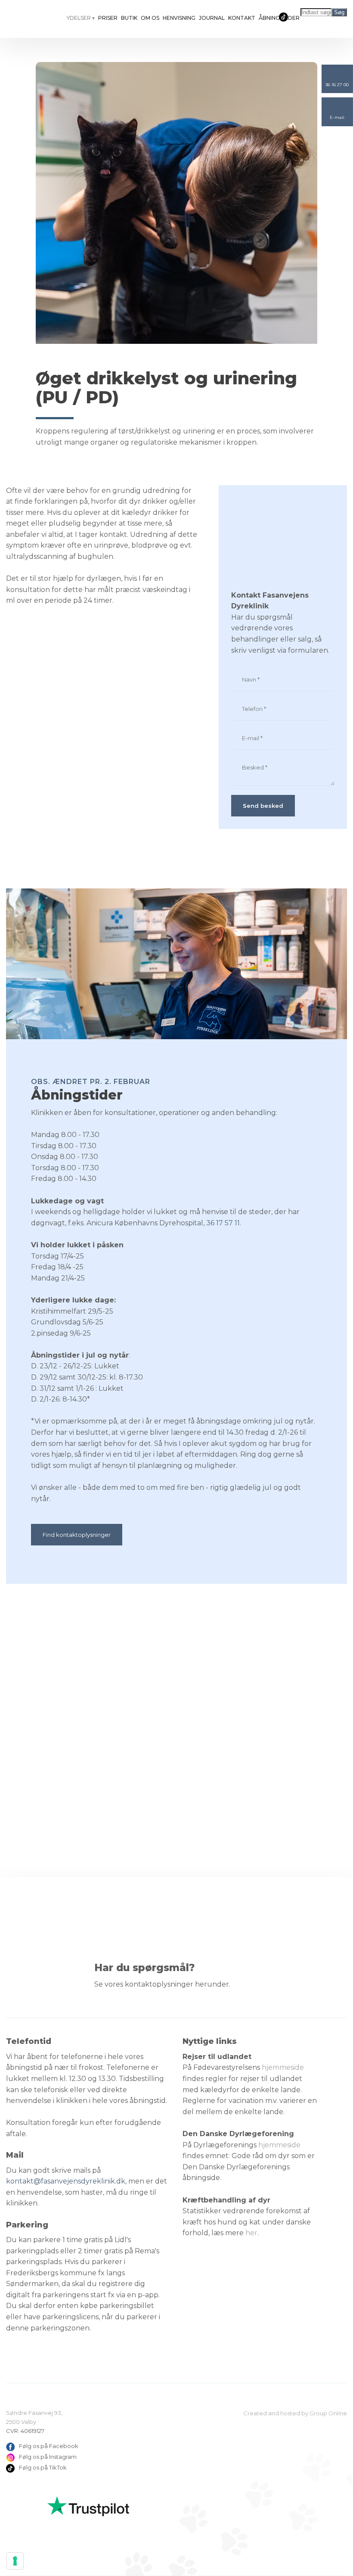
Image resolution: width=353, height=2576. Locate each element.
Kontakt (242, 18)
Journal (212, 18)
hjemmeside (283, 2067)
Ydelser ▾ (81, 18)
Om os (150, 18)
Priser (108, 18)
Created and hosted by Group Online (295, 2413)
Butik (129, 18)
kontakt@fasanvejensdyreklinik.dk (66, 2181)
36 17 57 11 (223, 1223)
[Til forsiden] (29, 20)
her (251, 2233)
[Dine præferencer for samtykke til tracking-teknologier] (15, 2561)
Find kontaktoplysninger (77, 1535)
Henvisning (179, 18)
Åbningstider (279, 18)
